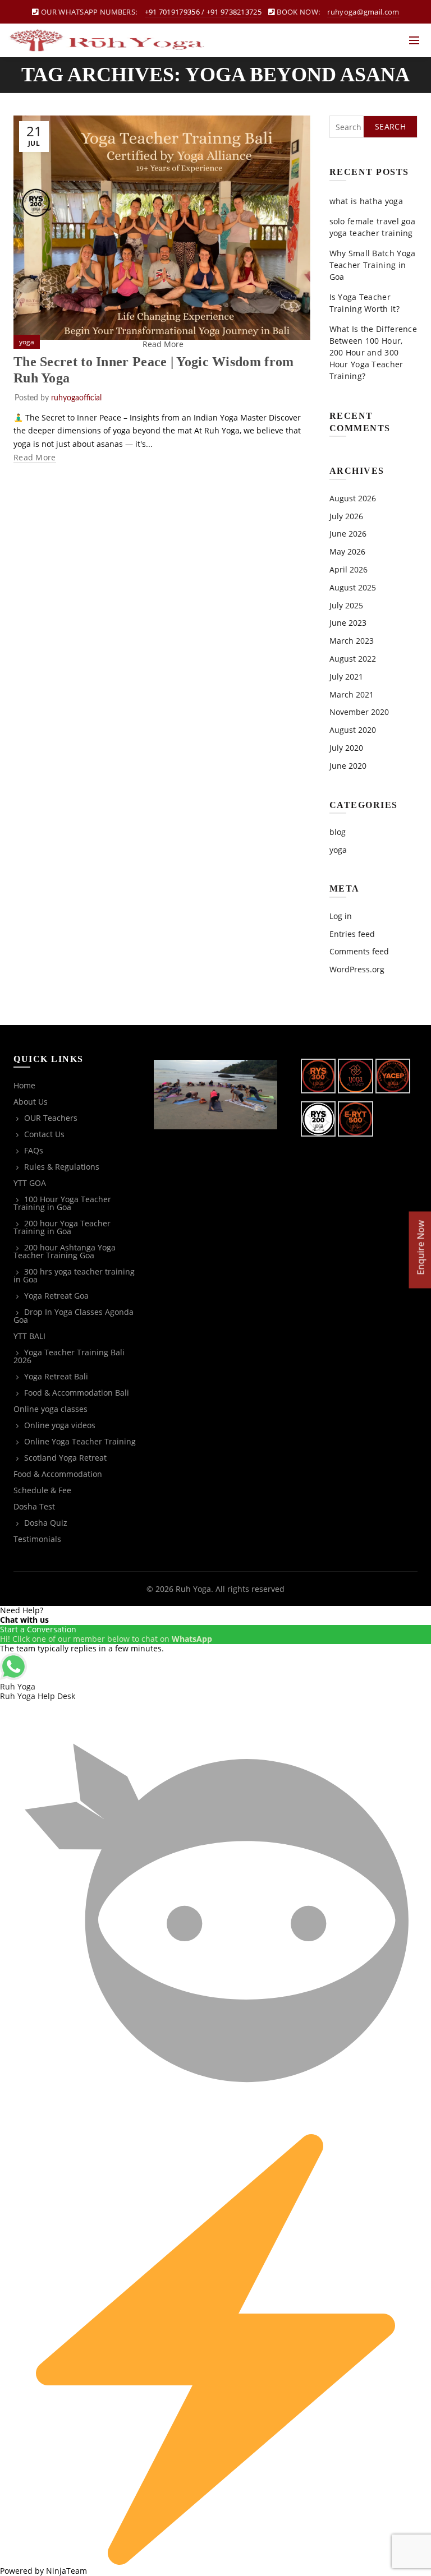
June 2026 (348, 534)
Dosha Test (34, 1506)
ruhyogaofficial (76, 398)
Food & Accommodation (58, 1474)
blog (338, 832)
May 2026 (347, 551)
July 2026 (346, 516)
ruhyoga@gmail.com (363, 12)
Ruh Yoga (193, 1589)
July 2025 (346, 605)
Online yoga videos (60, 1425)
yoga (27, 342)
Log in (341, 916)
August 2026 (353, 498)
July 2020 (346, 748)
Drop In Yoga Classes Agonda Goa (74, 1316)
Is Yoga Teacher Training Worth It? (364, 303)
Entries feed (352, 934)
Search (390, 126)
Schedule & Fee (42, 1490)
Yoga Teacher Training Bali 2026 (69, 1356)
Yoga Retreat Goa (56, 1296)
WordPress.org (357, 969)
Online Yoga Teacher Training (80, 1441)
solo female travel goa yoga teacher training (373, 227)
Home (24, 1085)
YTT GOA (30, 1183)
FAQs (34, 1150)
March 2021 (352, 694)
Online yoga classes (51, 1409)
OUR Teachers (51, 1118)
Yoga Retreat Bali (56, 1376)
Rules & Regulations (62, 1167)
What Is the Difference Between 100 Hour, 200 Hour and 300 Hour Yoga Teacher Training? (373, 352)
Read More (163, 344)
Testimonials (37, 1539)
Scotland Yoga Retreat (65, 1458)
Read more (35, 458)
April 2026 (349, 569)
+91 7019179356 (172, 12)
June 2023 (348, 623)
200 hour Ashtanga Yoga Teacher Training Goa (65, 1251)
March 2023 (352, 641)
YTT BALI (29, 1336)
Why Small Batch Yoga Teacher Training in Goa (373, 265)
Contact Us (44, 1134)
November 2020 (359, 712)
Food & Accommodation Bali (77, 1393)
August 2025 (353, 587)
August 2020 (353, 730)
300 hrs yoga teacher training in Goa (74, 1275)
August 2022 (353, 659)
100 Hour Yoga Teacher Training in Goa (62, 1203)
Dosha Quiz (46, 1523)
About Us (31, 1102)
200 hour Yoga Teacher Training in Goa (62, 1227)
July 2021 (346, 677)
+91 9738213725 (234, 12)
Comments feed (359, 951)
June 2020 (348, 766)
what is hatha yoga (366, 201)
